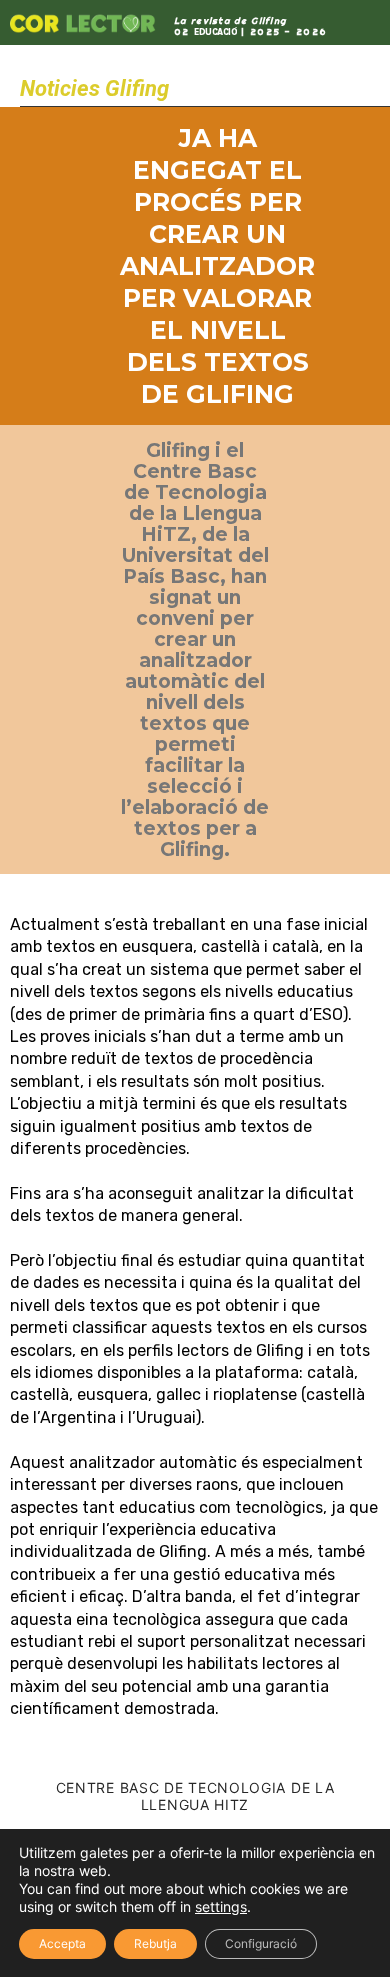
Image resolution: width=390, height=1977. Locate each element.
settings (221, 1906)
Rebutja (155, 1943)
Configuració (261, 1943)
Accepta (62, 1943)
